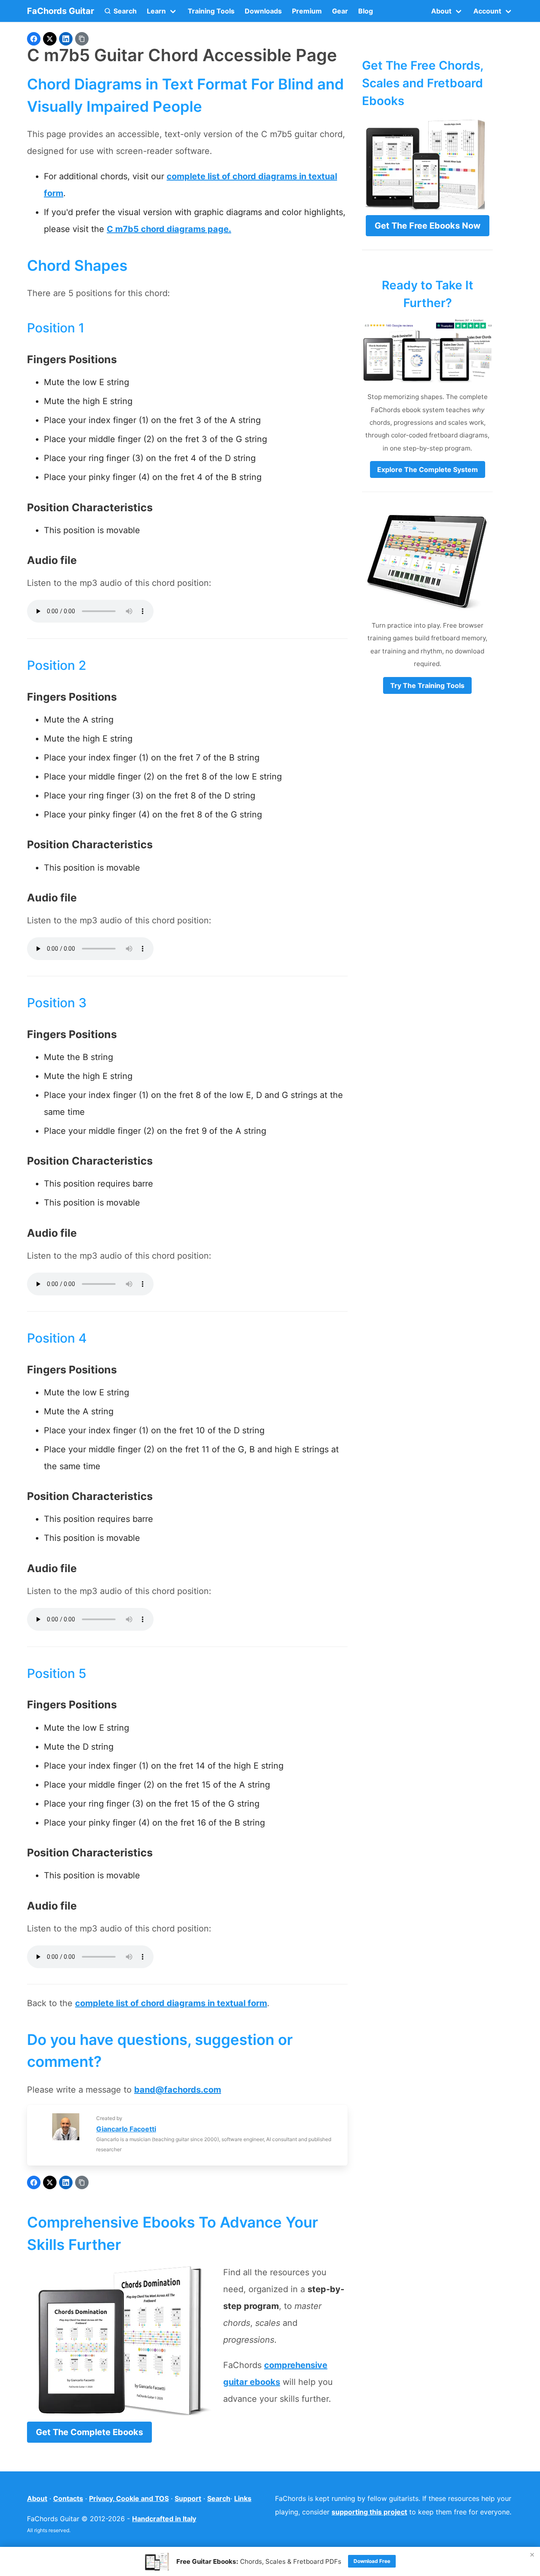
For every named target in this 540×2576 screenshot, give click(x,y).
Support (188, 2498)
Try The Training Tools (427, 685)
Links (243, 2498)
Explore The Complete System (428, 469)
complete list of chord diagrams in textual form (171, 2003)
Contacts (68, 2498)
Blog (366, 11)
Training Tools (211, 11)
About (37, 2498)
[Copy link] (82, 39)
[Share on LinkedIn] (66, 39)
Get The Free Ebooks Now (428, 226)
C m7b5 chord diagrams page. (169, 229)
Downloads (263, 11)
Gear (340, 11)
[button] (120, 11)
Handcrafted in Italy (164, 2519)
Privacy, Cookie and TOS (129, 2498)
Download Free (372, 2561)
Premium (307, 11)
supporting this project (369, 2512)
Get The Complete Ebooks (89, 2432)
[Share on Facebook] (34, 39)
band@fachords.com (178, 2090)
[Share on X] (50, 39)
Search (219, 2498)
